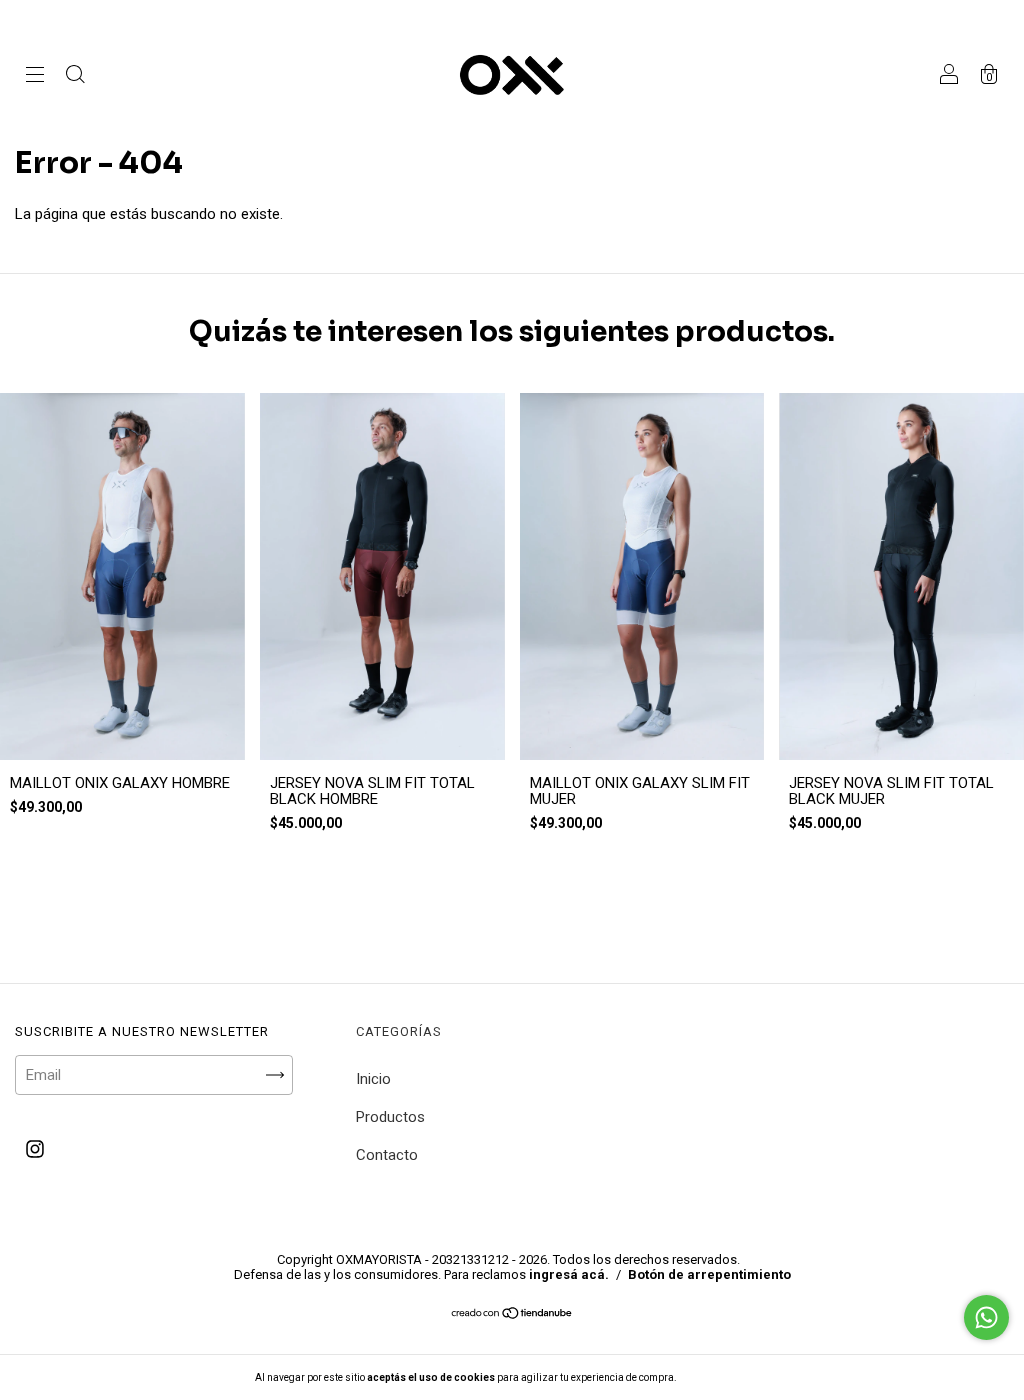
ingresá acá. (569, 1274)
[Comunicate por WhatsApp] (986, 1317)
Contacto (387, 1155)
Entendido (731, 1377)
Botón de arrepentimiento (709, 1274)
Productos (390, 1117)
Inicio (373, 1079)
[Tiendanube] (512, 1315)
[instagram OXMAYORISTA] (35, 1150)
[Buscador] (75, 77)
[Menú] (35, 77)
